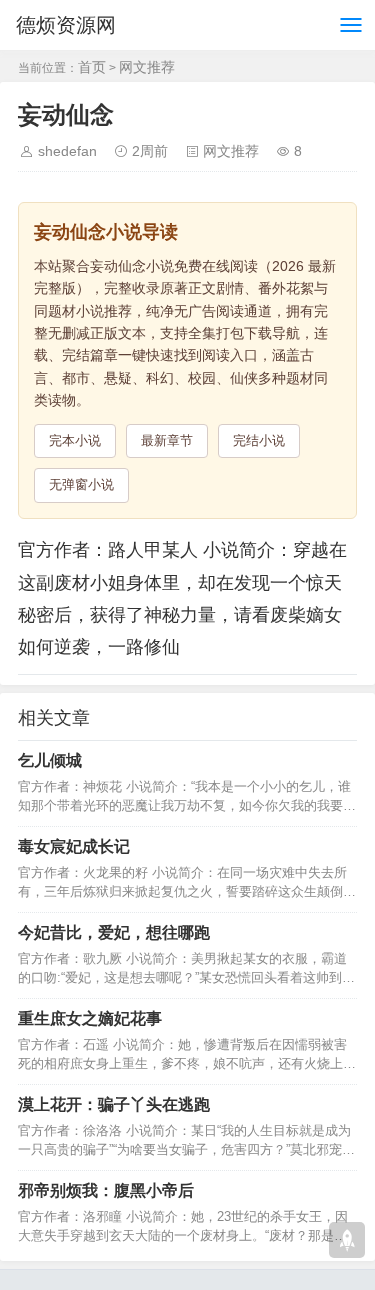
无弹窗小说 (81, 484)
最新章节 (167, 440)
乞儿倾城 (50, 760)
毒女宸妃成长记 (74, 846)
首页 (92, 67)
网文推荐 (147, 67)
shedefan (67, 151)
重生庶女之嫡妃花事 (90, 1018)
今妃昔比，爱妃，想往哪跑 (114, 932)
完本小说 (75, 440)
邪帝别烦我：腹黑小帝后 (106, 1190)
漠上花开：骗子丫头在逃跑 (114, 1104)
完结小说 (259, 440)
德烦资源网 (66, 25)
